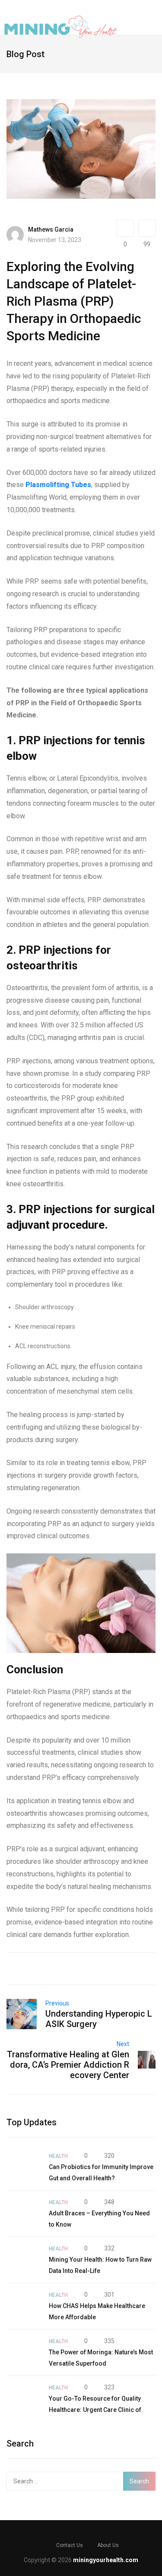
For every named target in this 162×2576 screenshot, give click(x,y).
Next (123, 2044)
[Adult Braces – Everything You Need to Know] (23, 2214)
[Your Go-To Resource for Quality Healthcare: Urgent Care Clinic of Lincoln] (23, 2399)
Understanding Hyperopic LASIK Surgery (99, 2019)
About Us (108, 2545)
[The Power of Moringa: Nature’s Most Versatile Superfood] (23, 2353)
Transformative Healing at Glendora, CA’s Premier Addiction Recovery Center (68, 2065)
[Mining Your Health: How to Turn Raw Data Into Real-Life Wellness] (23, 2260)
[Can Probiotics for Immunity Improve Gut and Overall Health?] (23, 2167)
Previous (57, 2003)
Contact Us (70, 2545)
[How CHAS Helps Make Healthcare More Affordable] (23, 2306)
